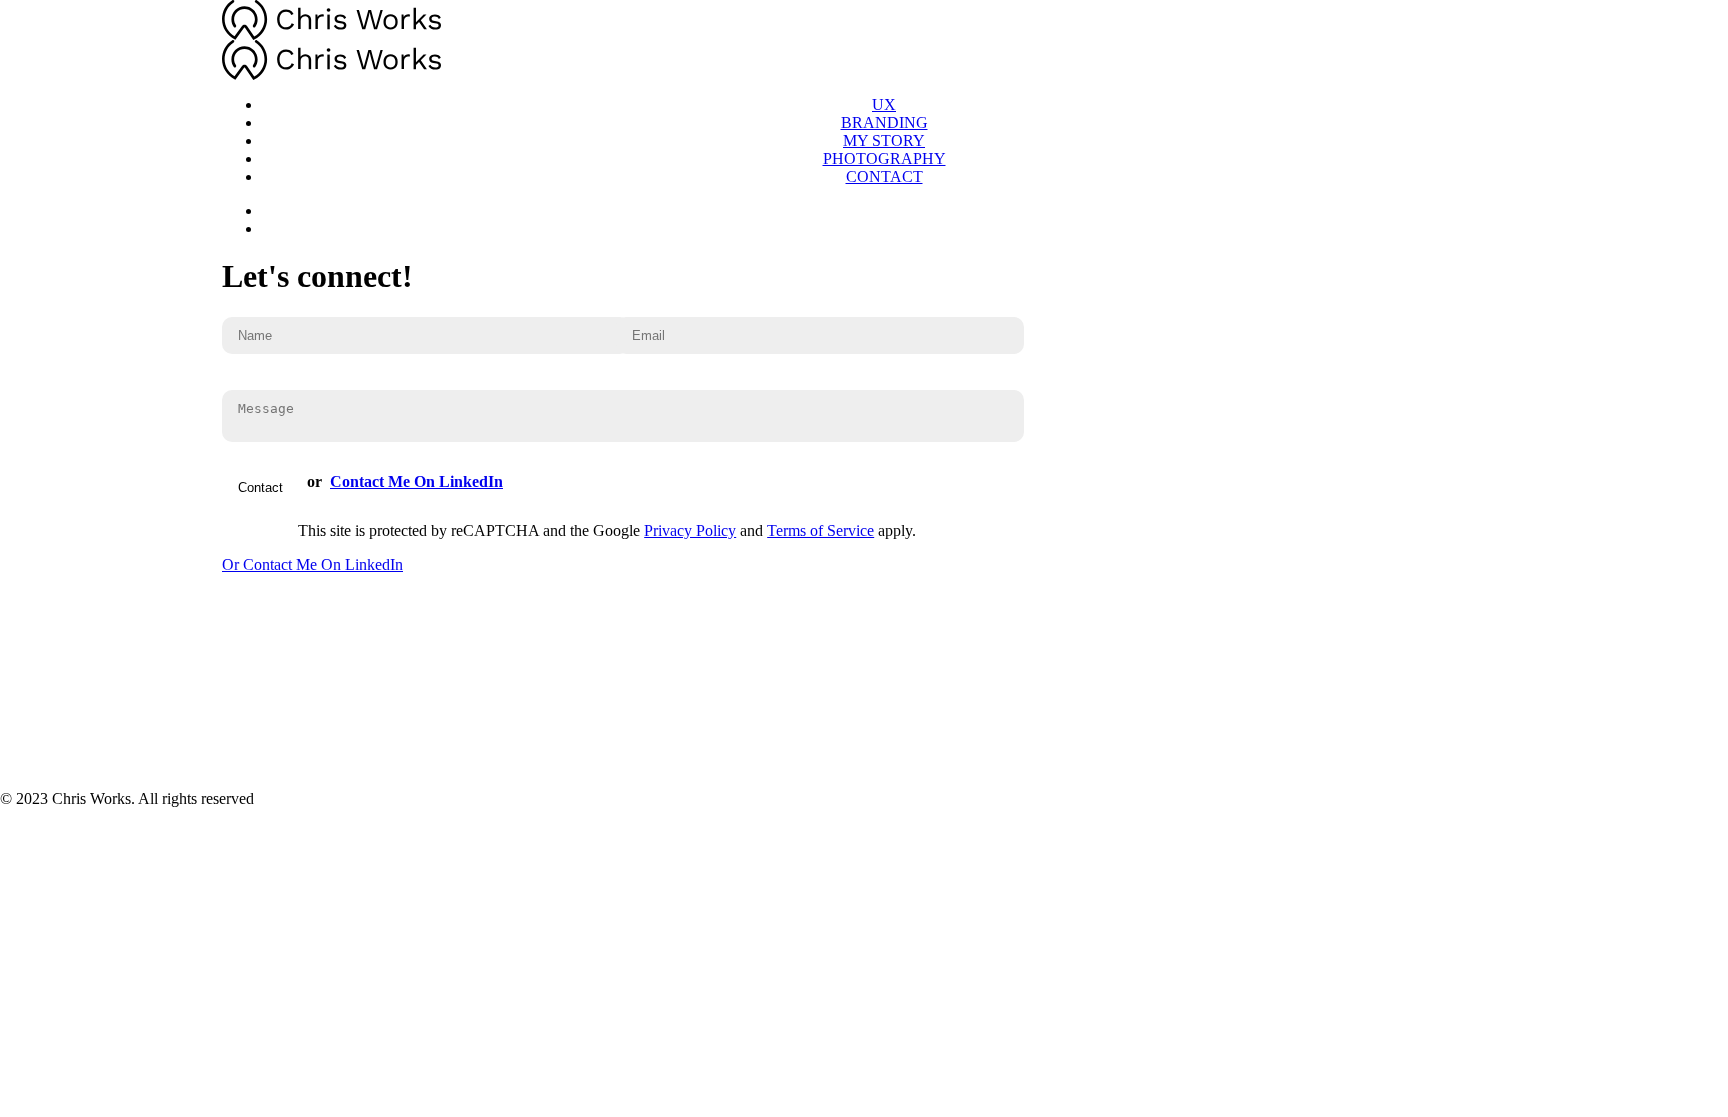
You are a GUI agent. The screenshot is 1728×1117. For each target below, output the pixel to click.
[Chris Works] (864, 40)
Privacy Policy (690, 530)
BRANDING (884, 122)
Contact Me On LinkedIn (416, 481)
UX (884, 104)
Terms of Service (820, 530)
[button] (884, 210)
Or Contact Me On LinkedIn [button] (312, 564)
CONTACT (884, 176)
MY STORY (884, 140)
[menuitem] (884, 105)
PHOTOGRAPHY (884, 158)
